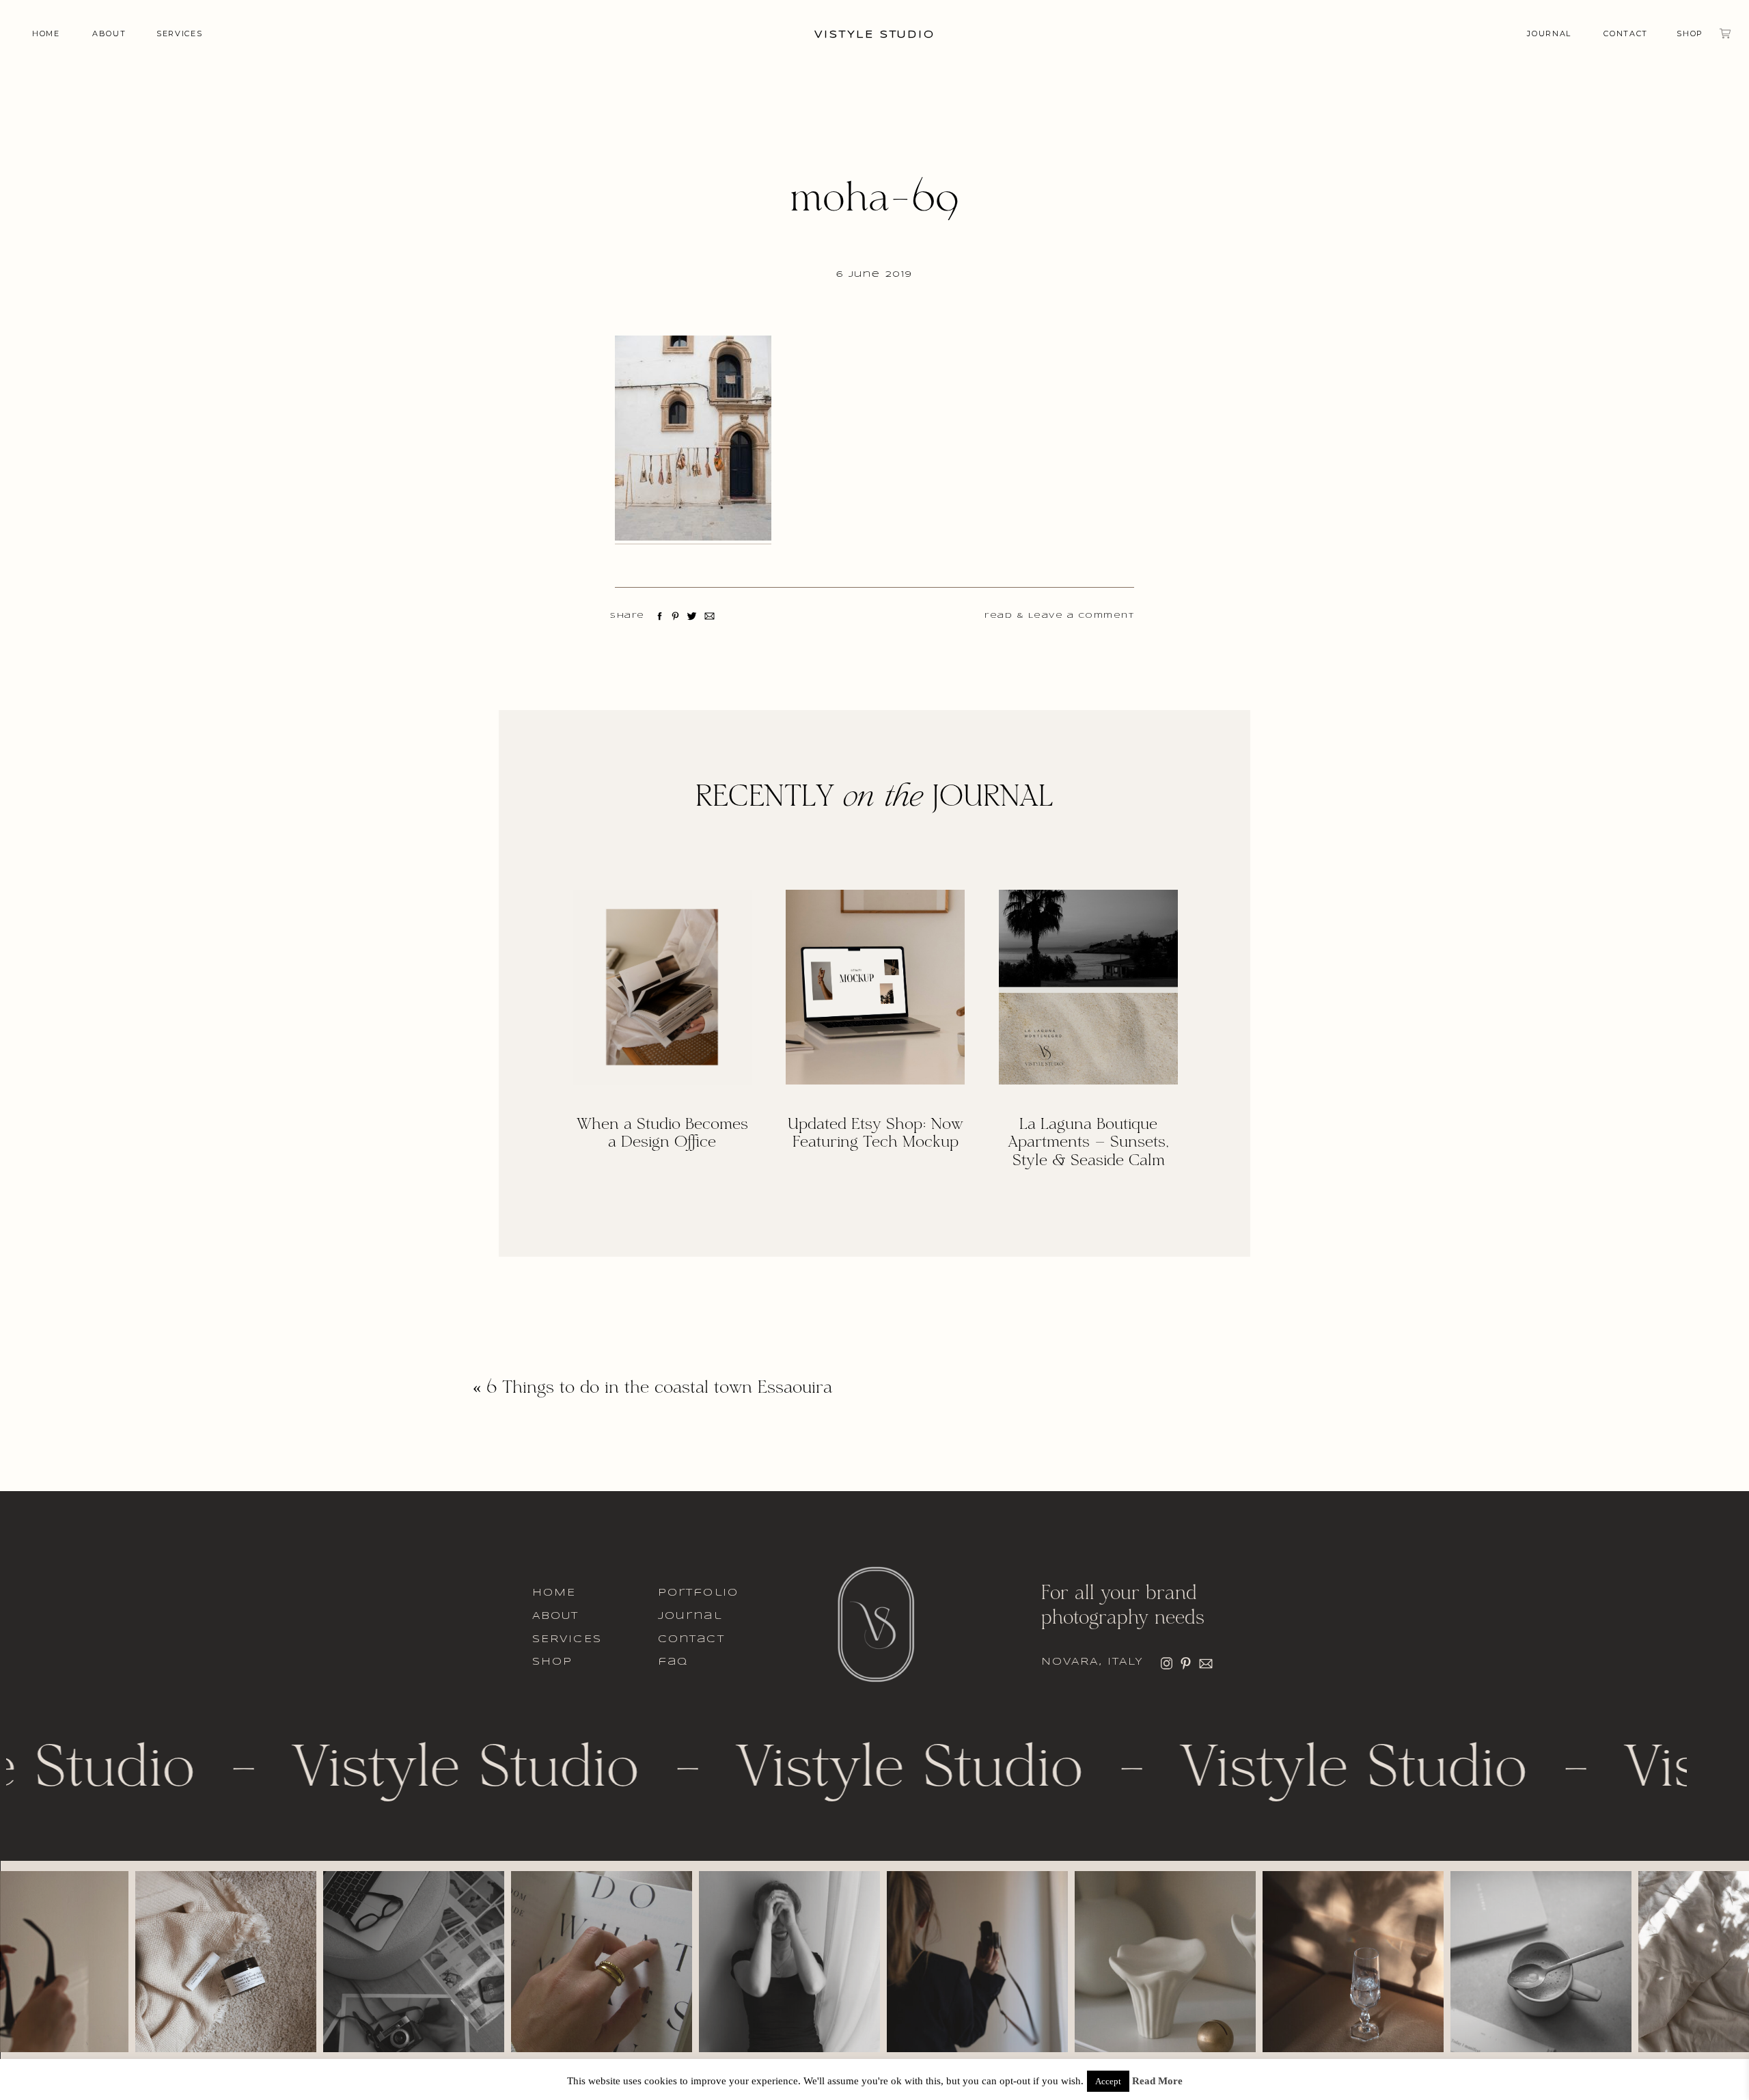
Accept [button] (1108, 2081)
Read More (1157, 2081)
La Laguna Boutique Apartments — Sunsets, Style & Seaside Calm (1088, 1143)
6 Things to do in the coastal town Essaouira (659, 1389)
